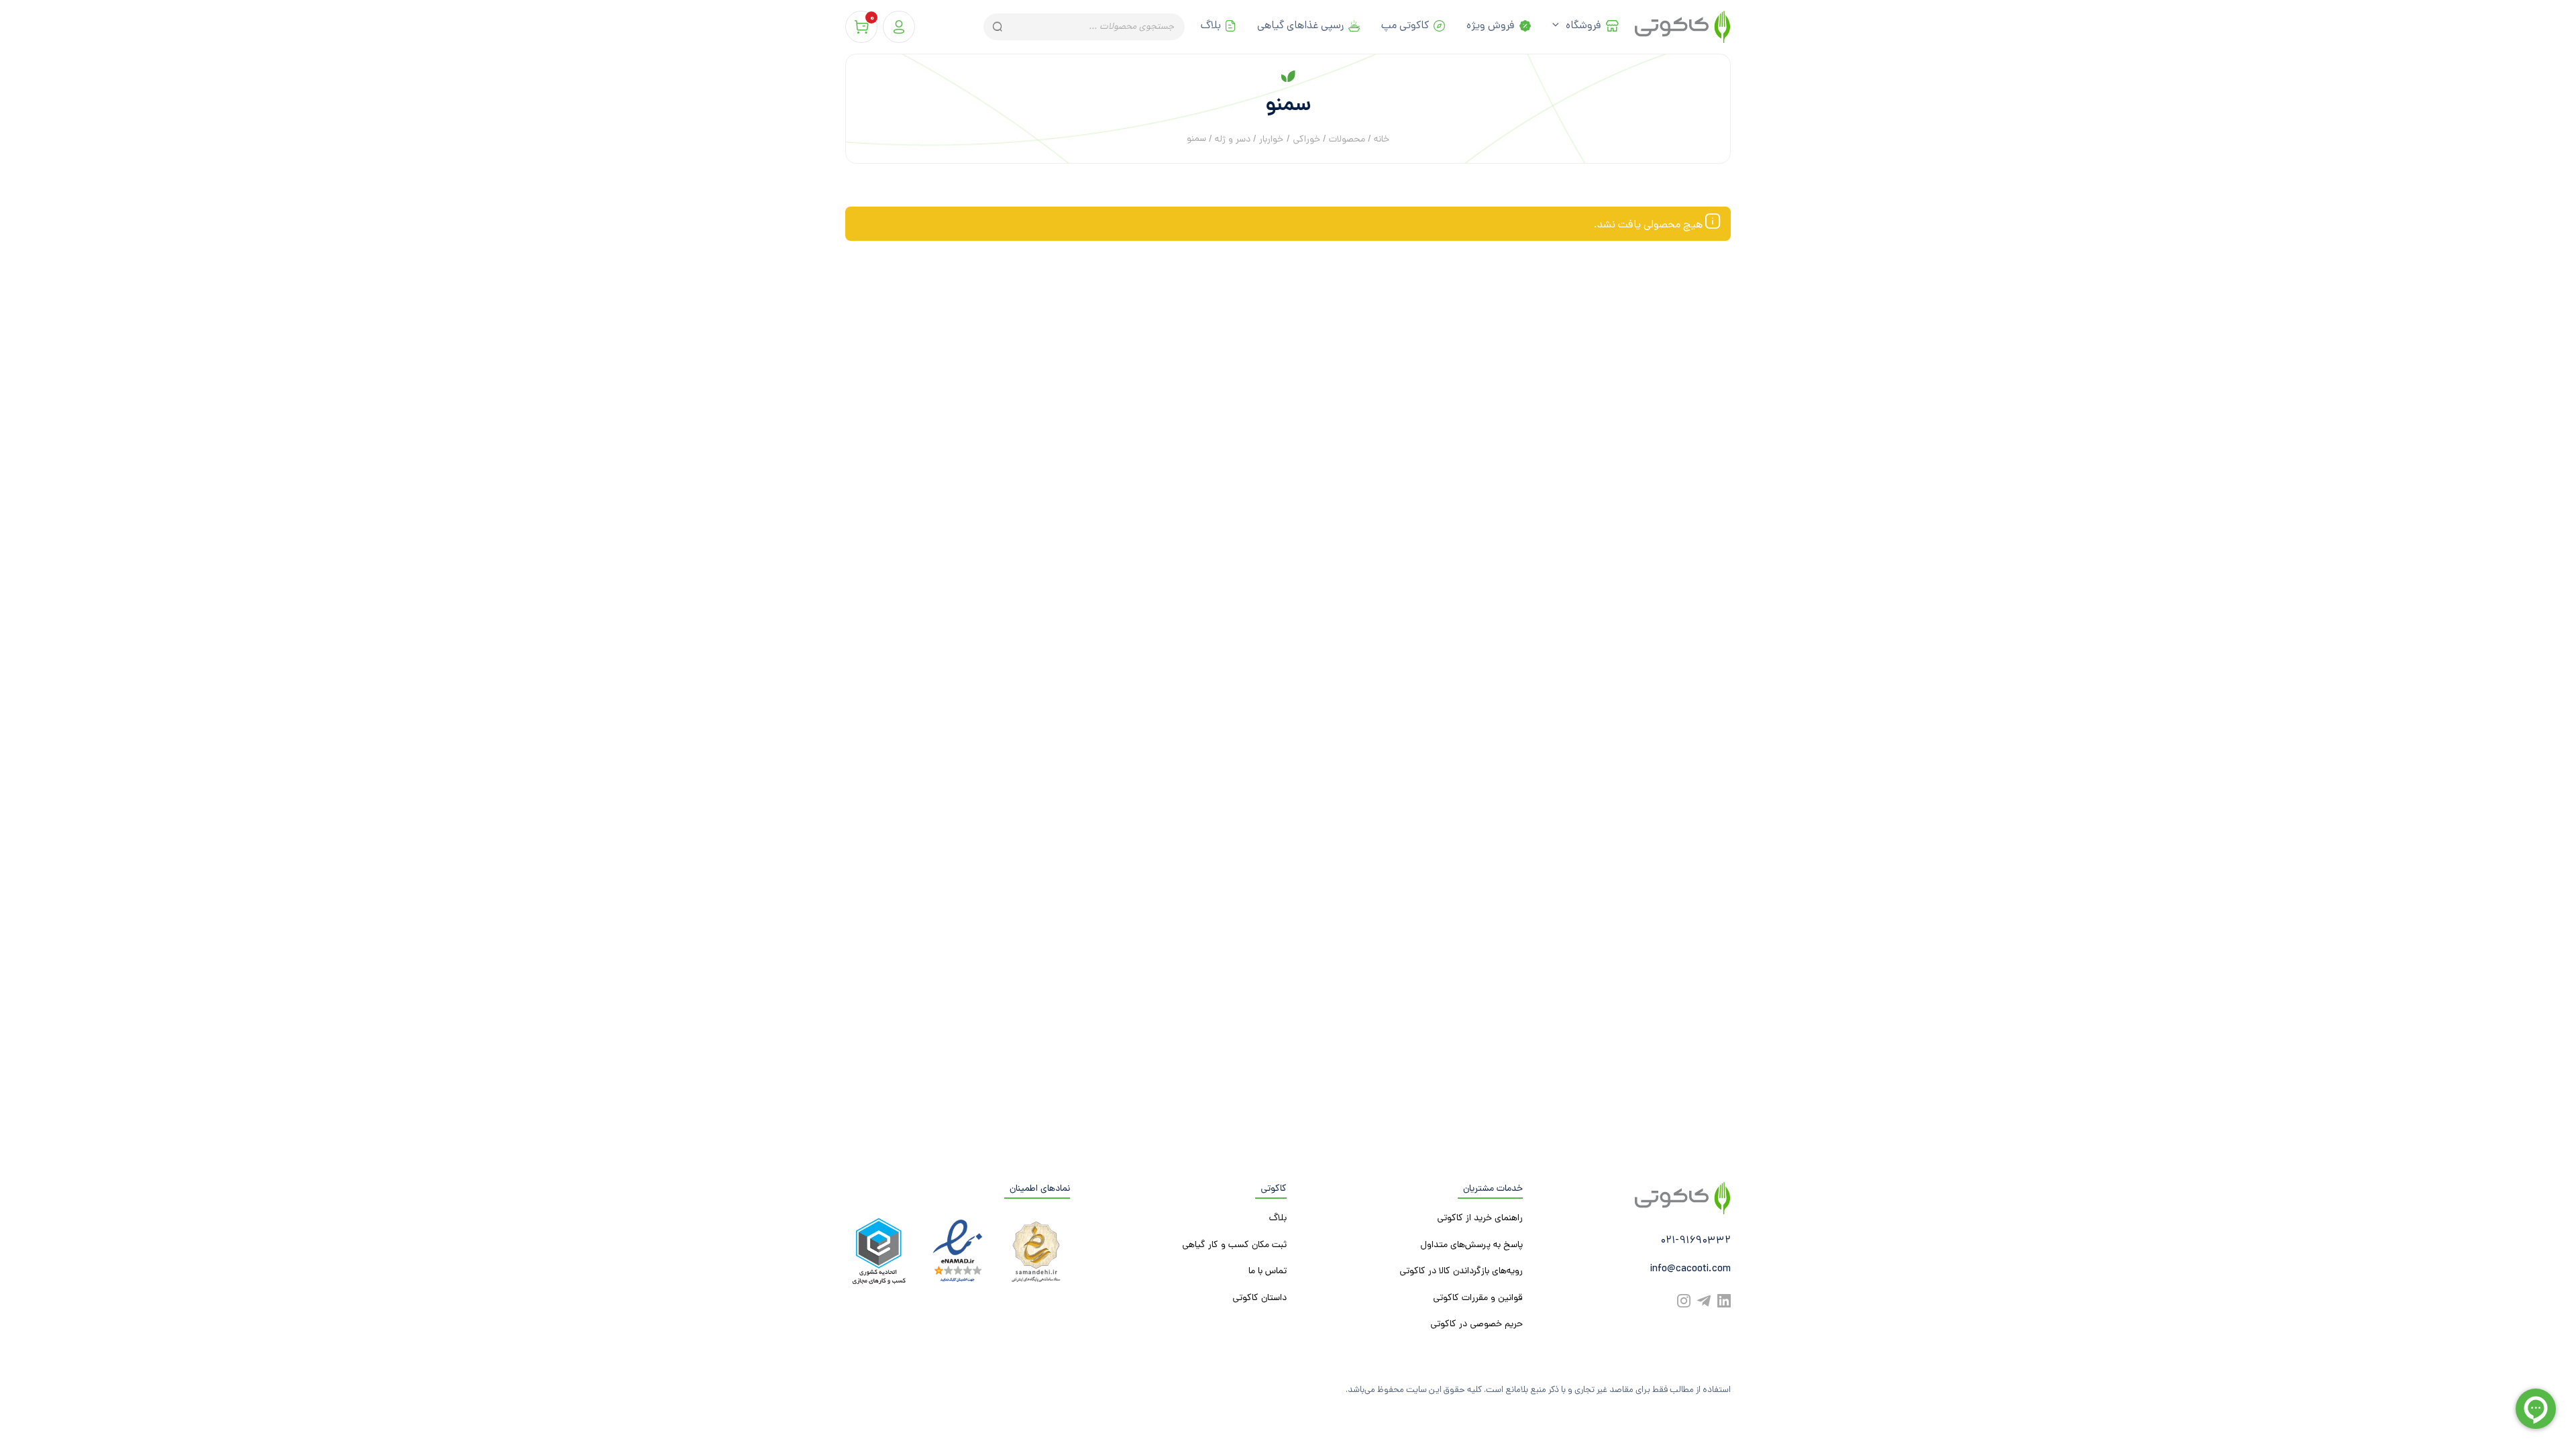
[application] (1559, 27)
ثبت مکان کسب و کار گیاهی (1234, 1245)
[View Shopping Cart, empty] (861, 27)
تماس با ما (1268, 1272)
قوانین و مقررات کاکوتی (1478, 1298)
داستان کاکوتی (1259, 1298)
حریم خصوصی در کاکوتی (1477, 1325)
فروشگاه (1584, 26)
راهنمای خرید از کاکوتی (1480, 1219)
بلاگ (1211, 26)
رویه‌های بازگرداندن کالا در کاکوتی (1461, 1272)
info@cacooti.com (1690, 1270)
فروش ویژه (1491, 26)
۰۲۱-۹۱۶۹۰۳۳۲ (1696, 1241)
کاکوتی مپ (1405, 26)
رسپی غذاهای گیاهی (1300, 26)
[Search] (997, 27)
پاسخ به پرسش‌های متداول (1471, 1245)
